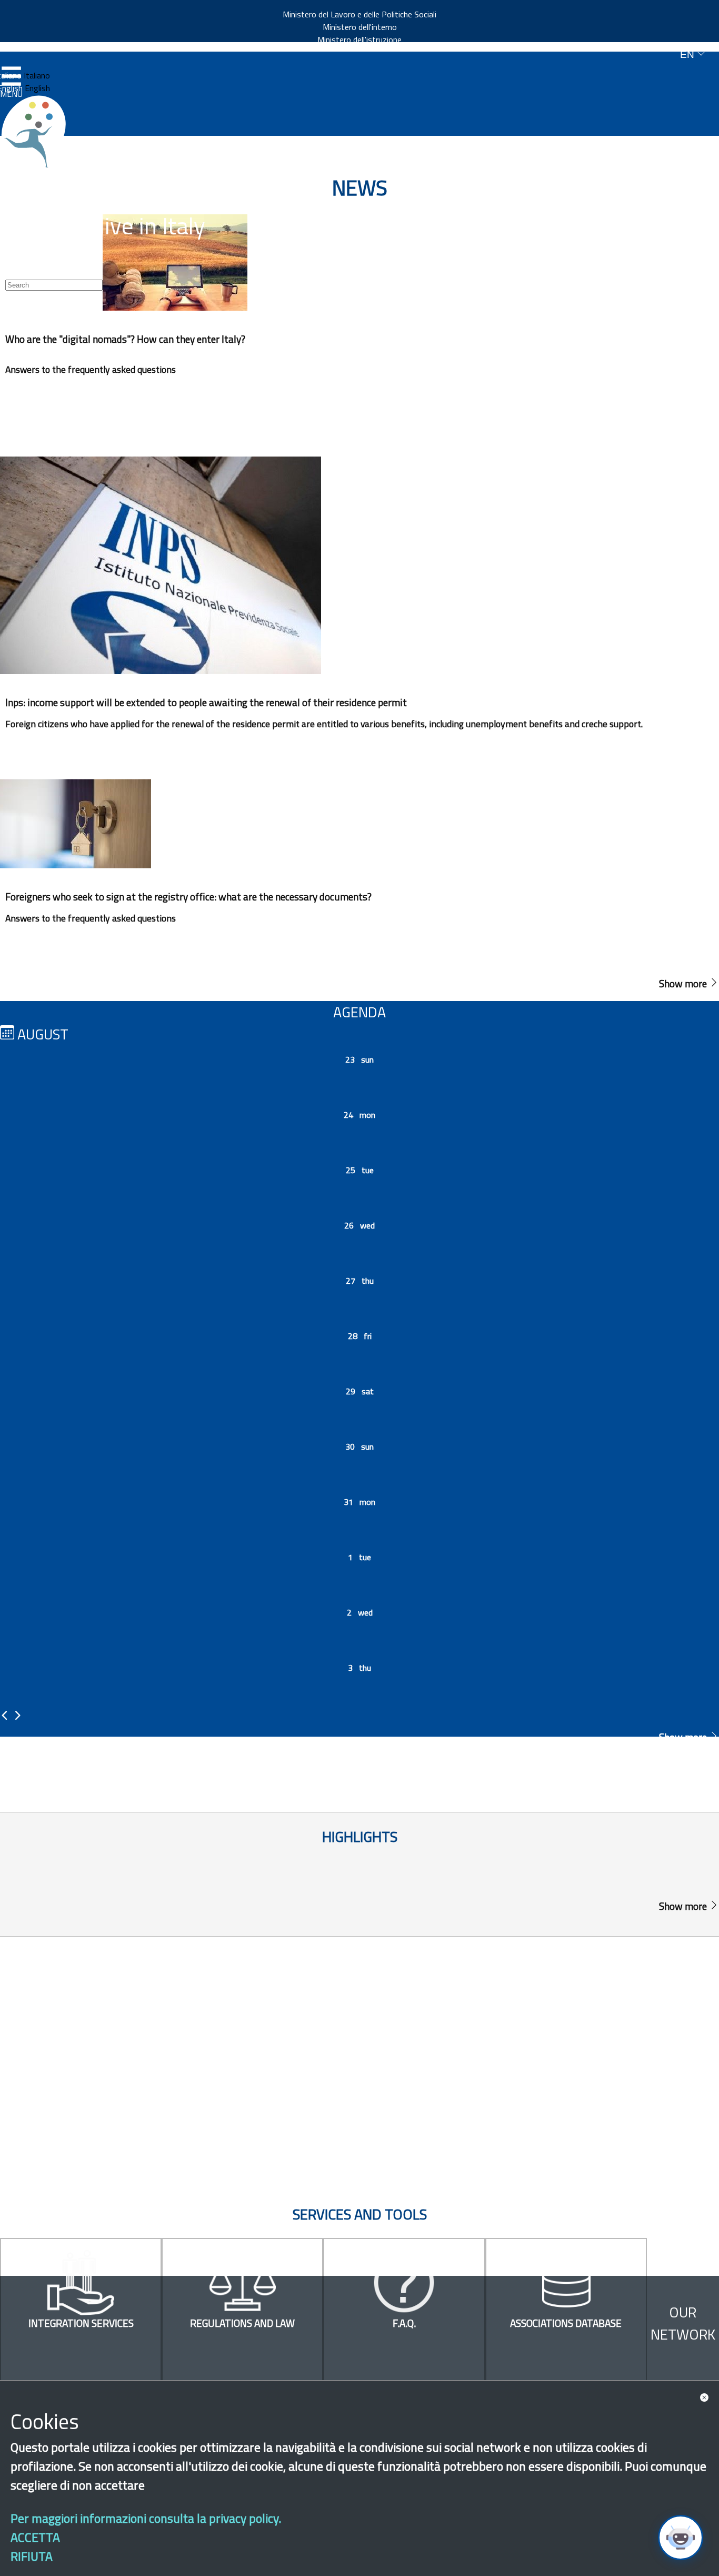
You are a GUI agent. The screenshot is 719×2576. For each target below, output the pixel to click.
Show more (684, 983)
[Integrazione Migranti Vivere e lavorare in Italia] (38, 132)
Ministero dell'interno (360, 27)
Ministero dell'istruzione (359, 39)
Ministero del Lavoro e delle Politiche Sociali (359, 14)
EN (688, 55)
